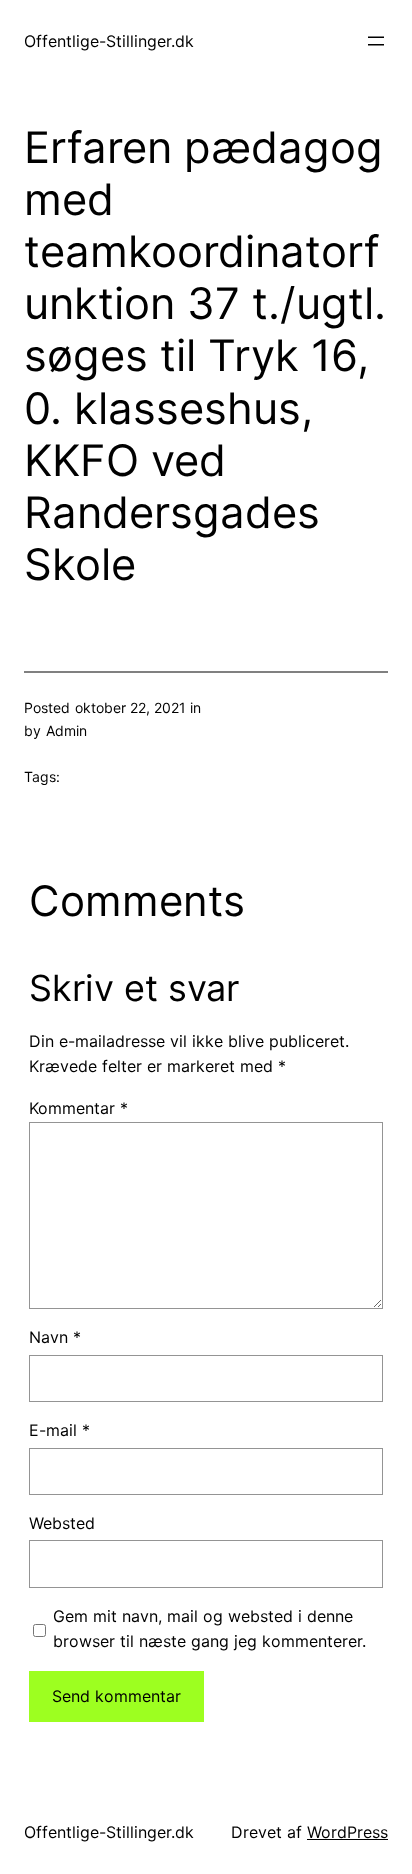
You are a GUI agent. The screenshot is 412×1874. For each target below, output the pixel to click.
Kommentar (78, 1108)
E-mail (59, 1430)
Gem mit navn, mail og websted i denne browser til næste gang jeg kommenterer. (209, 1629)
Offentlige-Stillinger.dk (109, 41)
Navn (55, 1337)
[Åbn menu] (376, 41)
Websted (62, 1523)
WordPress (347, 1832)
